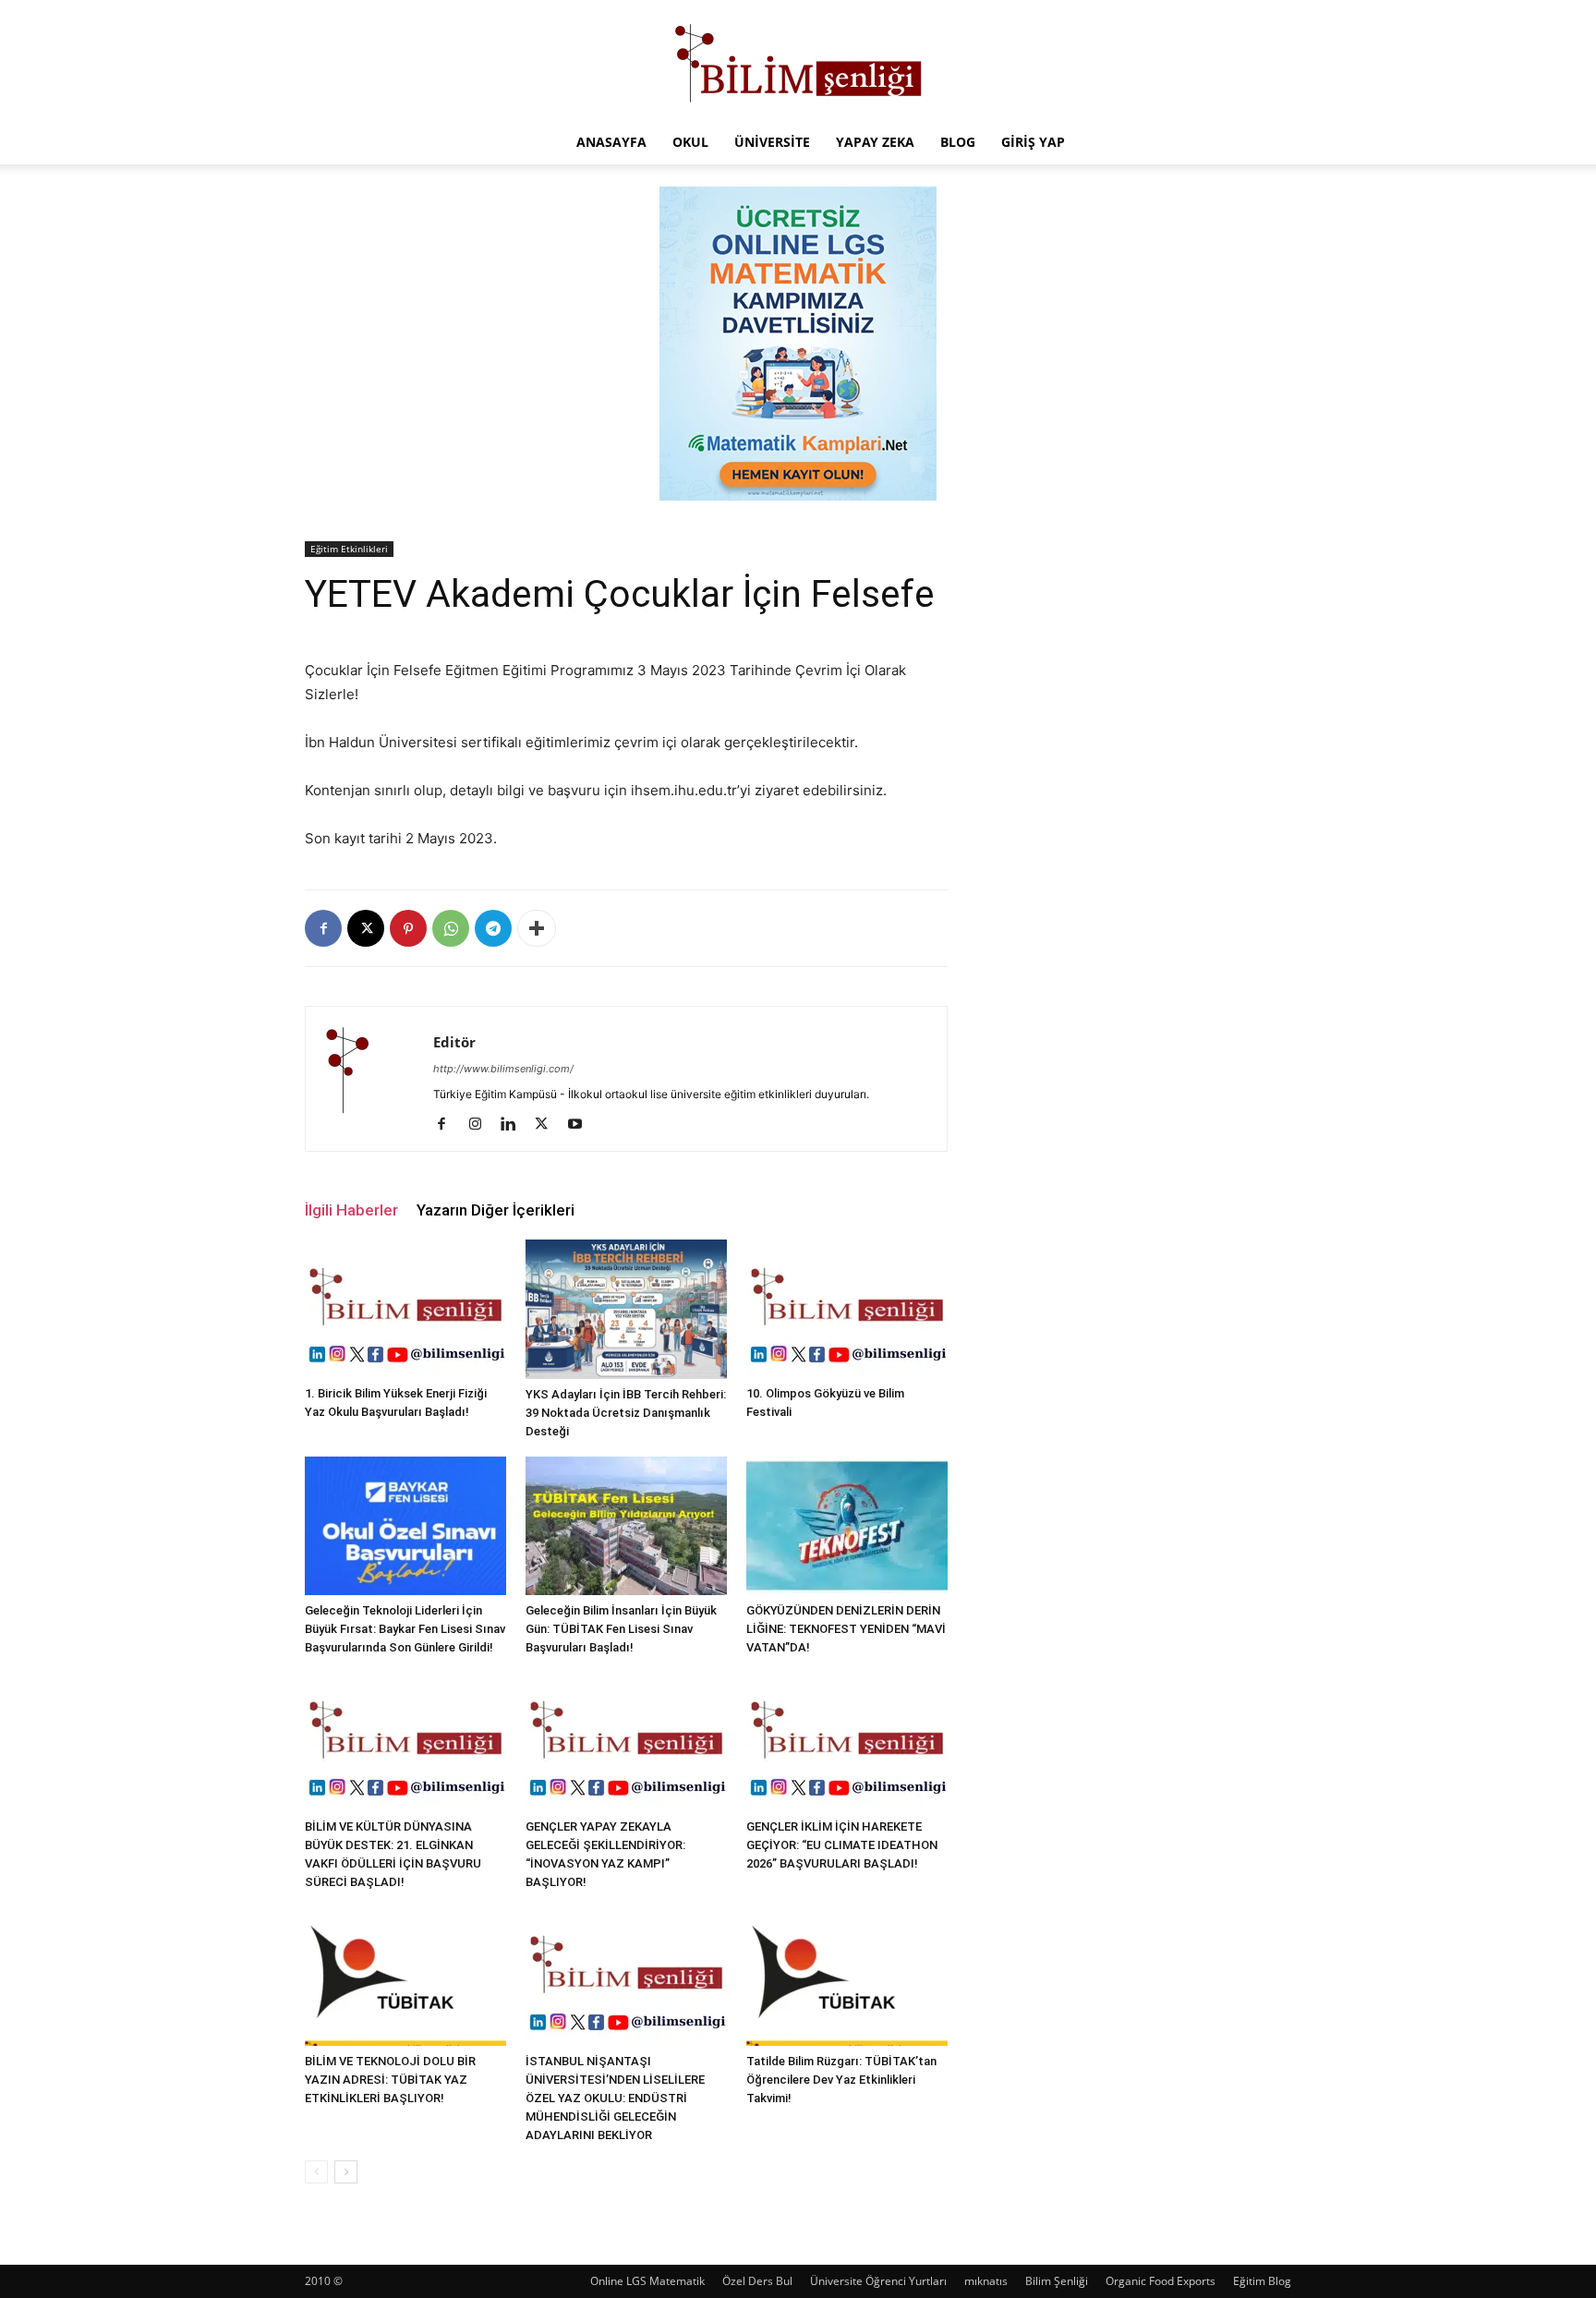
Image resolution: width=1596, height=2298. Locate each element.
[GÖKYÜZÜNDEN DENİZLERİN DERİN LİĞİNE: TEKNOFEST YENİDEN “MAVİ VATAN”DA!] (847, 1526)
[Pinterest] (408, 928)
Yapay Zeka (875, 142)
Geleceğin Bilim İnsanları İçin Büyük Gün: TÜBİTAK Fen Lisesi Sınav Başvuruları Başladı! (621, 1629)
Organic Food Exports (1161, 2281)
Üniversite (772, 142)
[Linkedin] (515, 1125)
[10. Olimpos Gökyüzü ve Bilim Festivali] (847, 1309)
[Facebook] (323, 928)
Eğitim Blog (1262, 2281)
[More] (537, 928)
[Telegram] (493, 928)
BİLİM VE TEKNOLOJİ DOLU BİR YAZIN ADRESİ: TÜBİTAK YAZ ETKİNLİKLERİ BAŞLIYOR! (390, 2080)
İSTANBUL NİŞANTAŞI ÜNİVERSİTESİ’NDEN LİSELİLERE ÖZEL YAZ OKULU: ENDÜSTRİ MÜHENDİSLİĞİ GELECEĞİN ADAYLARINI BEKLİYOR (615, 2098)
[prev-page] (316, 2172)
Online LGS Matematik (647, 2281)
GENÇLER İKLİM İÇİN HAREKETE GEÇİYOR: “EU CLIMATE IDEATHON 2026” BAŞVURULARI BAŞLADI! (842, 1845)
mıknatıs (986, 2281)
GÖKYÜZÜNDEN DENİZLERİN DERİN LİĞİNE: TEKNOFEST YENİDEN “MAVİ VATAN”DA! (846, 1629)
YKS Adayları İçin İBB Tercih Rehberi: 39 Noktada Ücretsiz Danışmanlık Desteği (626, 1413)
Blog (958, 142)
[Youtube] (581, 1125)
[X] (366, 928)
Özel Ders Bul (757, 2281)
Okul (690, 142)
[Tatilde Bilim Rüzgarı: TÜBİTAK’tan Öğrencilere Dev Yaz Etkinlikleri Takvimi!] (847, 1977)
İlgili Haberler (351, 1210)
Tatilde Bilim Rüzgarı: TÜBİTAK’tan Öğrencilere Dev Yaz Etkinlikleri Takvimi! (841, 2080)
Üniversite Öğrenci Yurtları (878, 2281)
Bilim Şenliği (1057, 2281)
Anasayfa (611, 142)
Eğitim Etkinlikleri (349, 549)
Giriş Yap (1033, 142)
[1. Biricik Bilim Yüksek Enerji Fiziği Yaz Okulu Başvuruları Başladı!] (405, 1309)
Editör (454, 1042)
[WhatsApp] (451, 928)
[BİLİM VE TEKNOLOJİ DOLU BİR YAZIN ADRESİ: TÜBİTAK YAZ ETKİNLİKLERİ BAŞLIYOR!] (405, 1977)
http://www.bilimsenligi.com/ (503, 1069)
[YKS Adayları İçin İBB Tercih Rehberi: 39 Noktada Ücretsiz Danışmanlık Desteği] (626, 1309)
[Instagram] (482, 1125)
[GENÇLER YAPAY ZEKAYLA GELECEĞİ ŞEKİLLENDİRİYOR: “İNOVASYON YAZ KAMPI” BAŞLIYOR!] (626, 1742)
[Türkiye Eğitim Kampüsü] (798, 61)
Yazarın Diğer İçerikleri (496, 1210)
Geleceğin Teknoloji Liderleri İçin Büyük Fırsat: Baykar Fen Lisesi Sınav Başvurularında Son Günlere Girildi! (405, 1629)
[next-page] (346, 2172)
